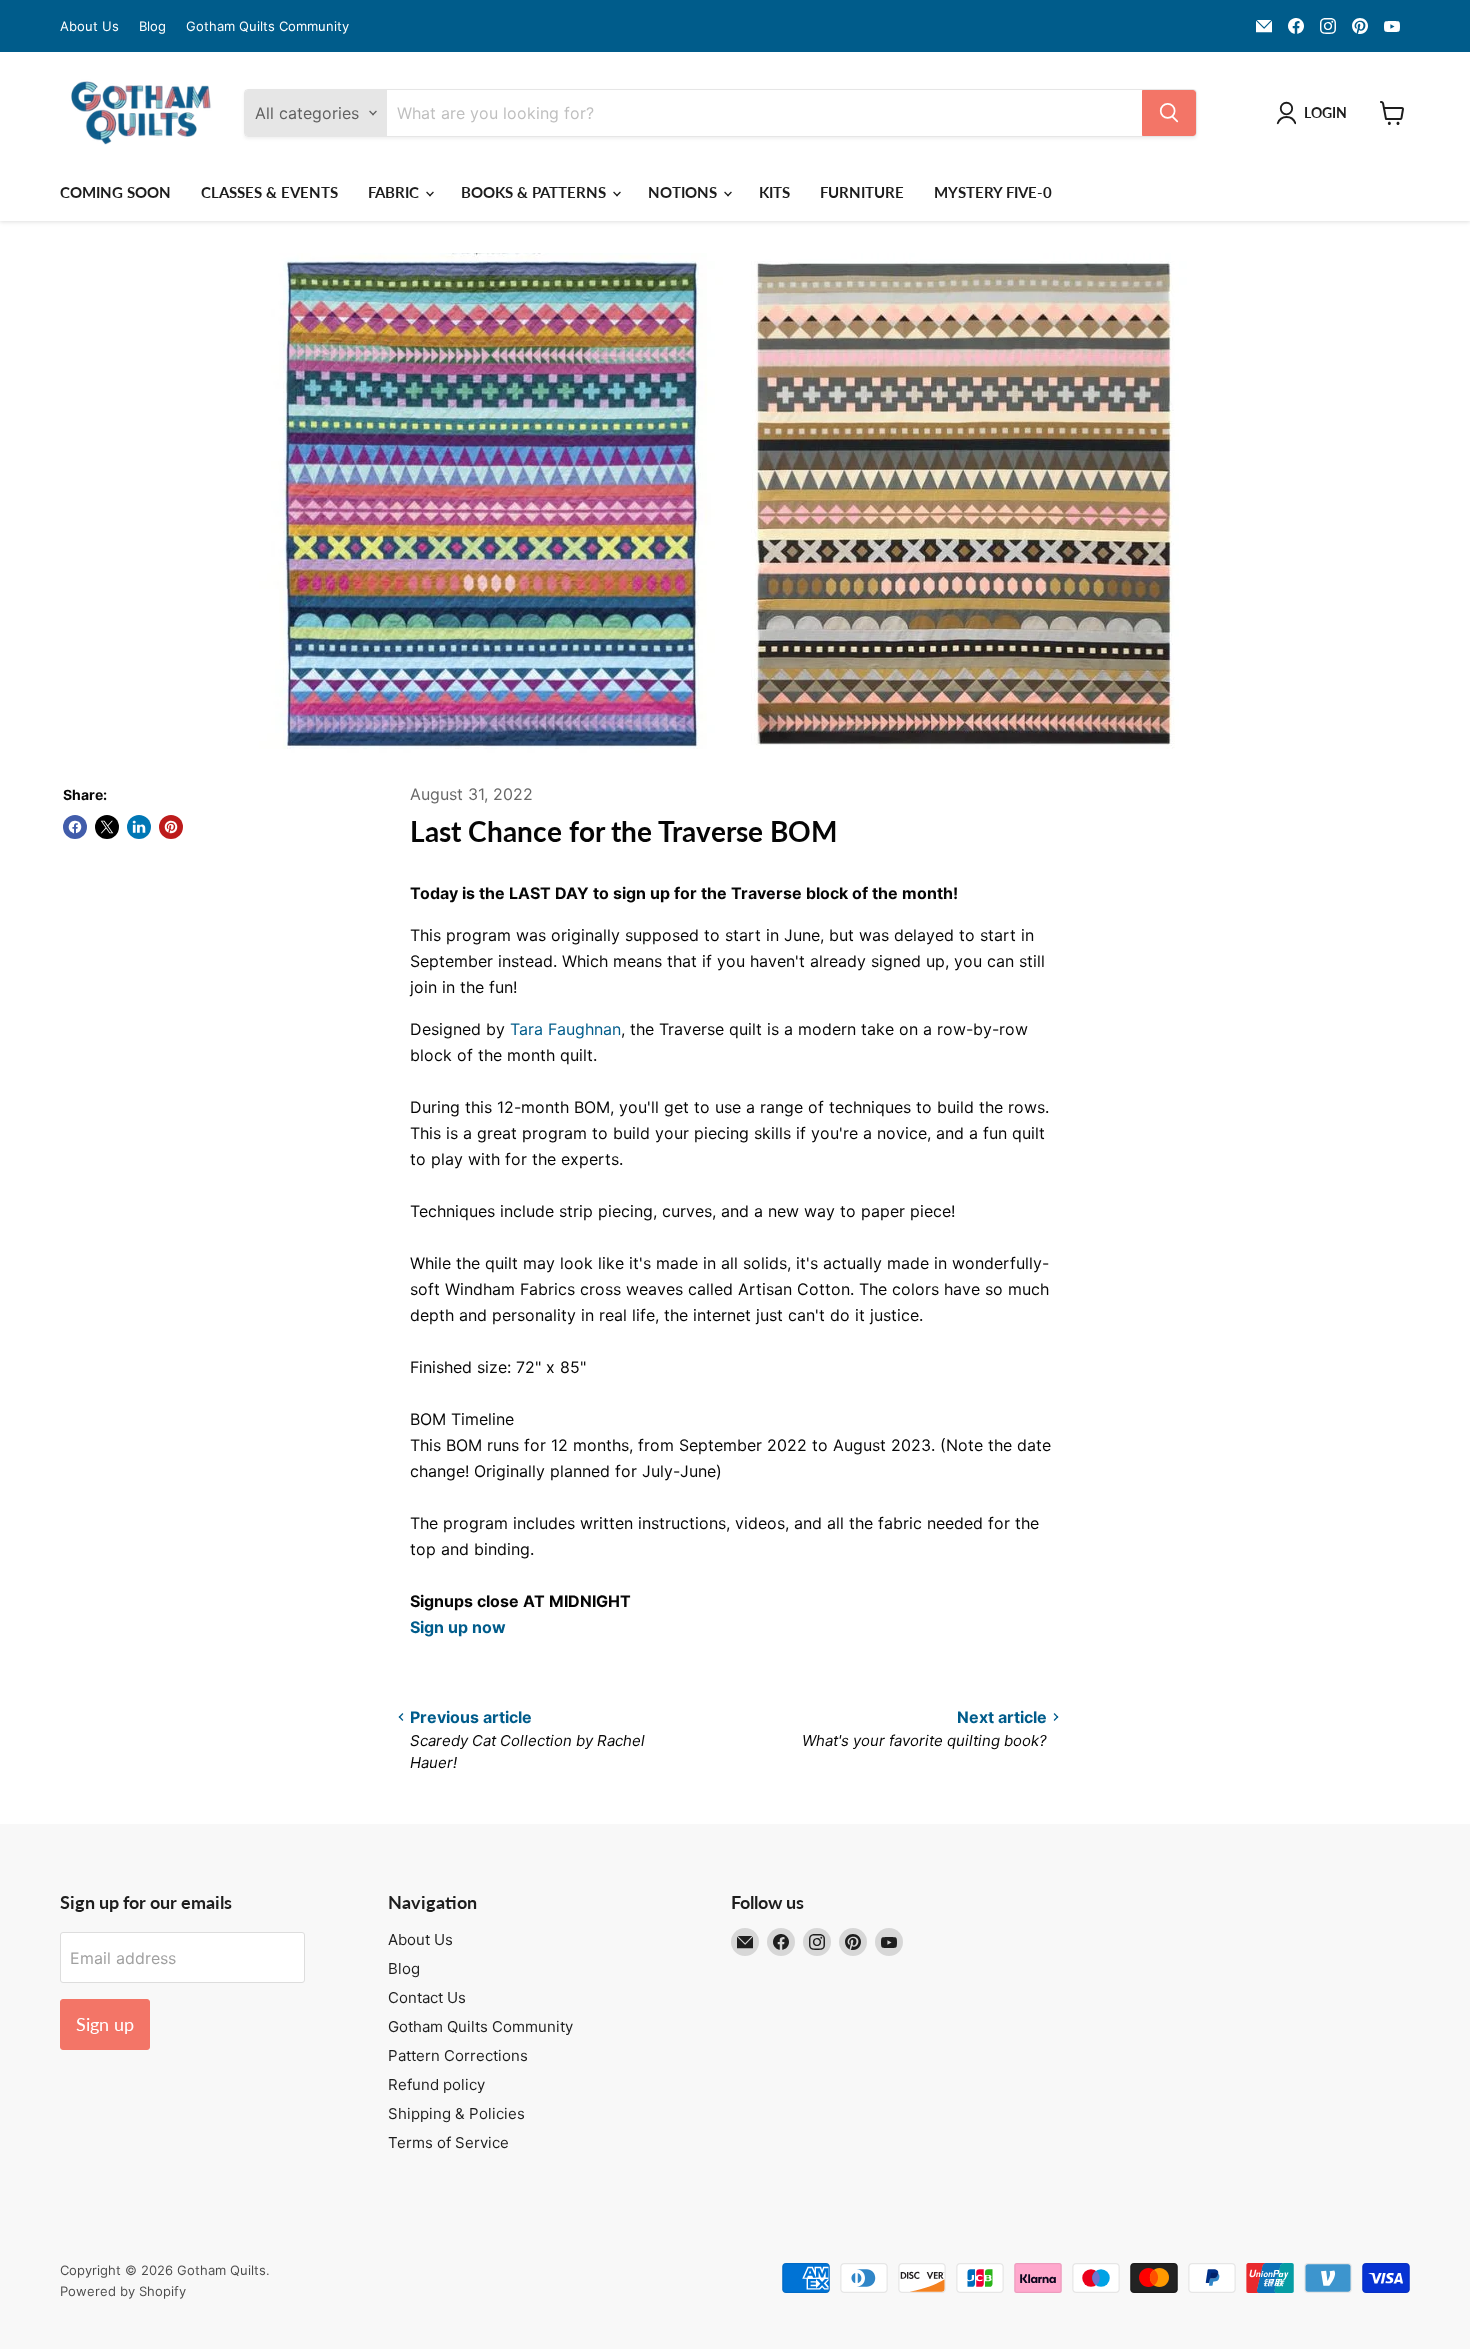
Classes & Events (269, 192)
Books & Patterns (535, 192)
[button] (1315, 113)
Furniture (862, 192)
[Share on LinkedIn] (139, 827)
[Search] (1169, 113)
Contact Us (427, 1997)
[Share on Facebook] (75, 827)
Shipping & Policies (456, 2113)
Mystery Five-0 (993, 192)
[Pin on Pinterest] (171, 827)
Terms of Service (448, 2142)
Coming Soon (115, 192)
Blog (152, 26)
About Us (89, 26)
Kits (774, 192)
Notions (684, 192)
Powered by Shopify (123, 2291)
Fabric (395, 192)
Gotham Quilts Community (267, 26)
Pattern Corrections (458, 2055)
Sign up (105, 2024)
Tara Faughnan (565, 1029)
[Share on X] (107, 827)
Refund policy (436, 2084)
